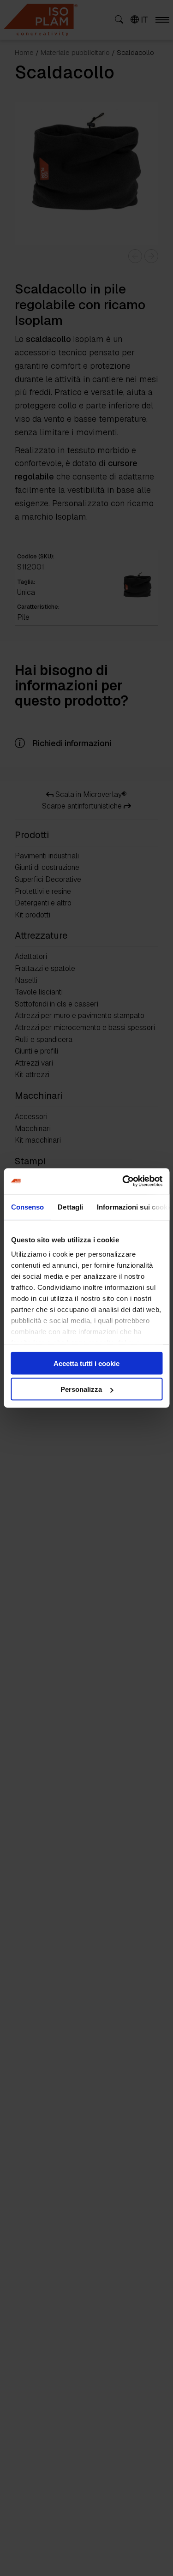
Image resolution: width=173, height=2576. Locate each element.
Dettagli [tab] (70, 1207)
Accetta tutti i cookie (86, 1363)
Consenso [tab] (27, 1207)
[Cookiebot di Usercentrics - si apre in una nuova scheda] (123, 1181)
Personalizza (81, 1389)
